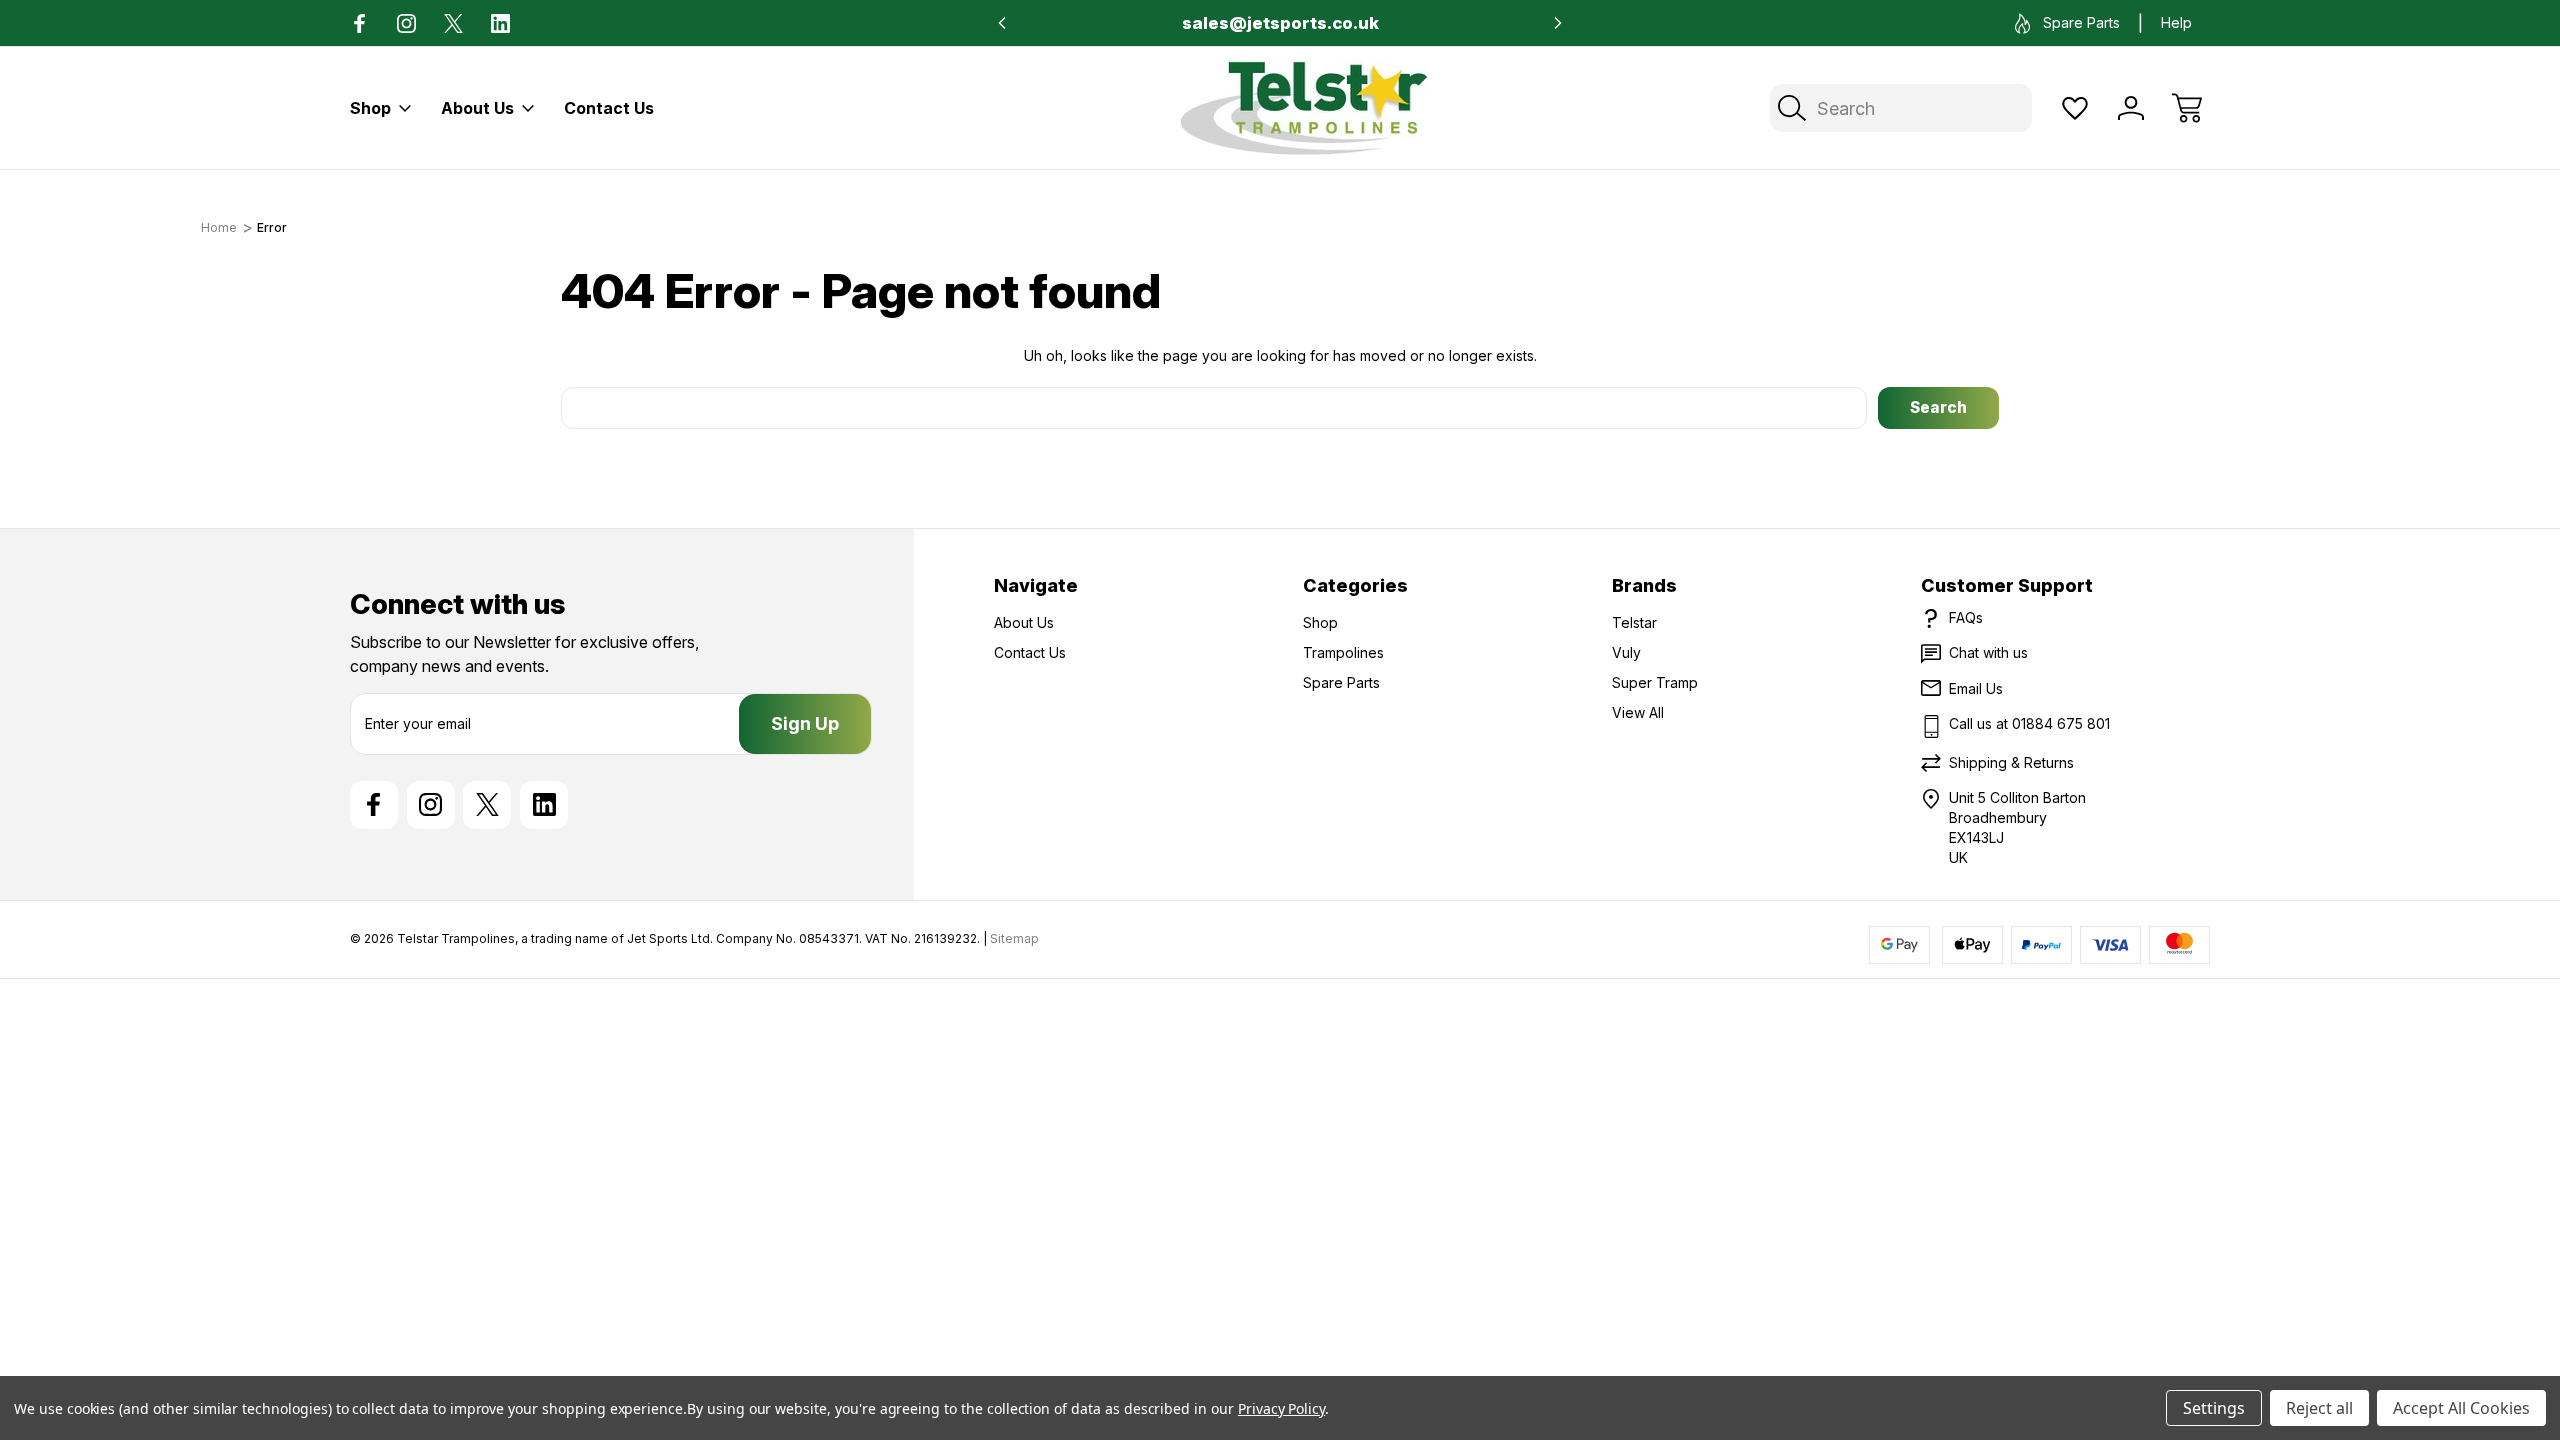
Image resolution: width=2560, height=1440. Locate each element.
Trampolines (1343, 652)
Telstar (1634, 622)
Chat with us (1988, 652)
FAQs (1966, 617)
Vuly (1626, 652)
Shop (370, 108)
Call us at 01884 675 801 (2029, 723)
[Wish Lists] (2075, 108)
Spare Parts (2081, 22)
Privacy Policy (1281, 1408)
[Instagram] (406, 23)
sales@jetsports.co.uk (1280, 23)
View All (1638, 712)
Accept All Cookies (2461, 1408)
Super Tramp (1655, 682)
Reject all (2319, 1408)
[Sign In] (2131, 108)
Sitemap (1014, 938)
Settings (2214, 1408)
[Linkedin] (500, 23)
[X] (453, 23)
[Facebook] (359, 23)
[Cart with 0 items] (2187, 108)
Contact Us (609, 108)
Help (2176, 22)
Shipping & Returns (2011, 762)
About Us (477, 108)
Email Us (1976, 688)
